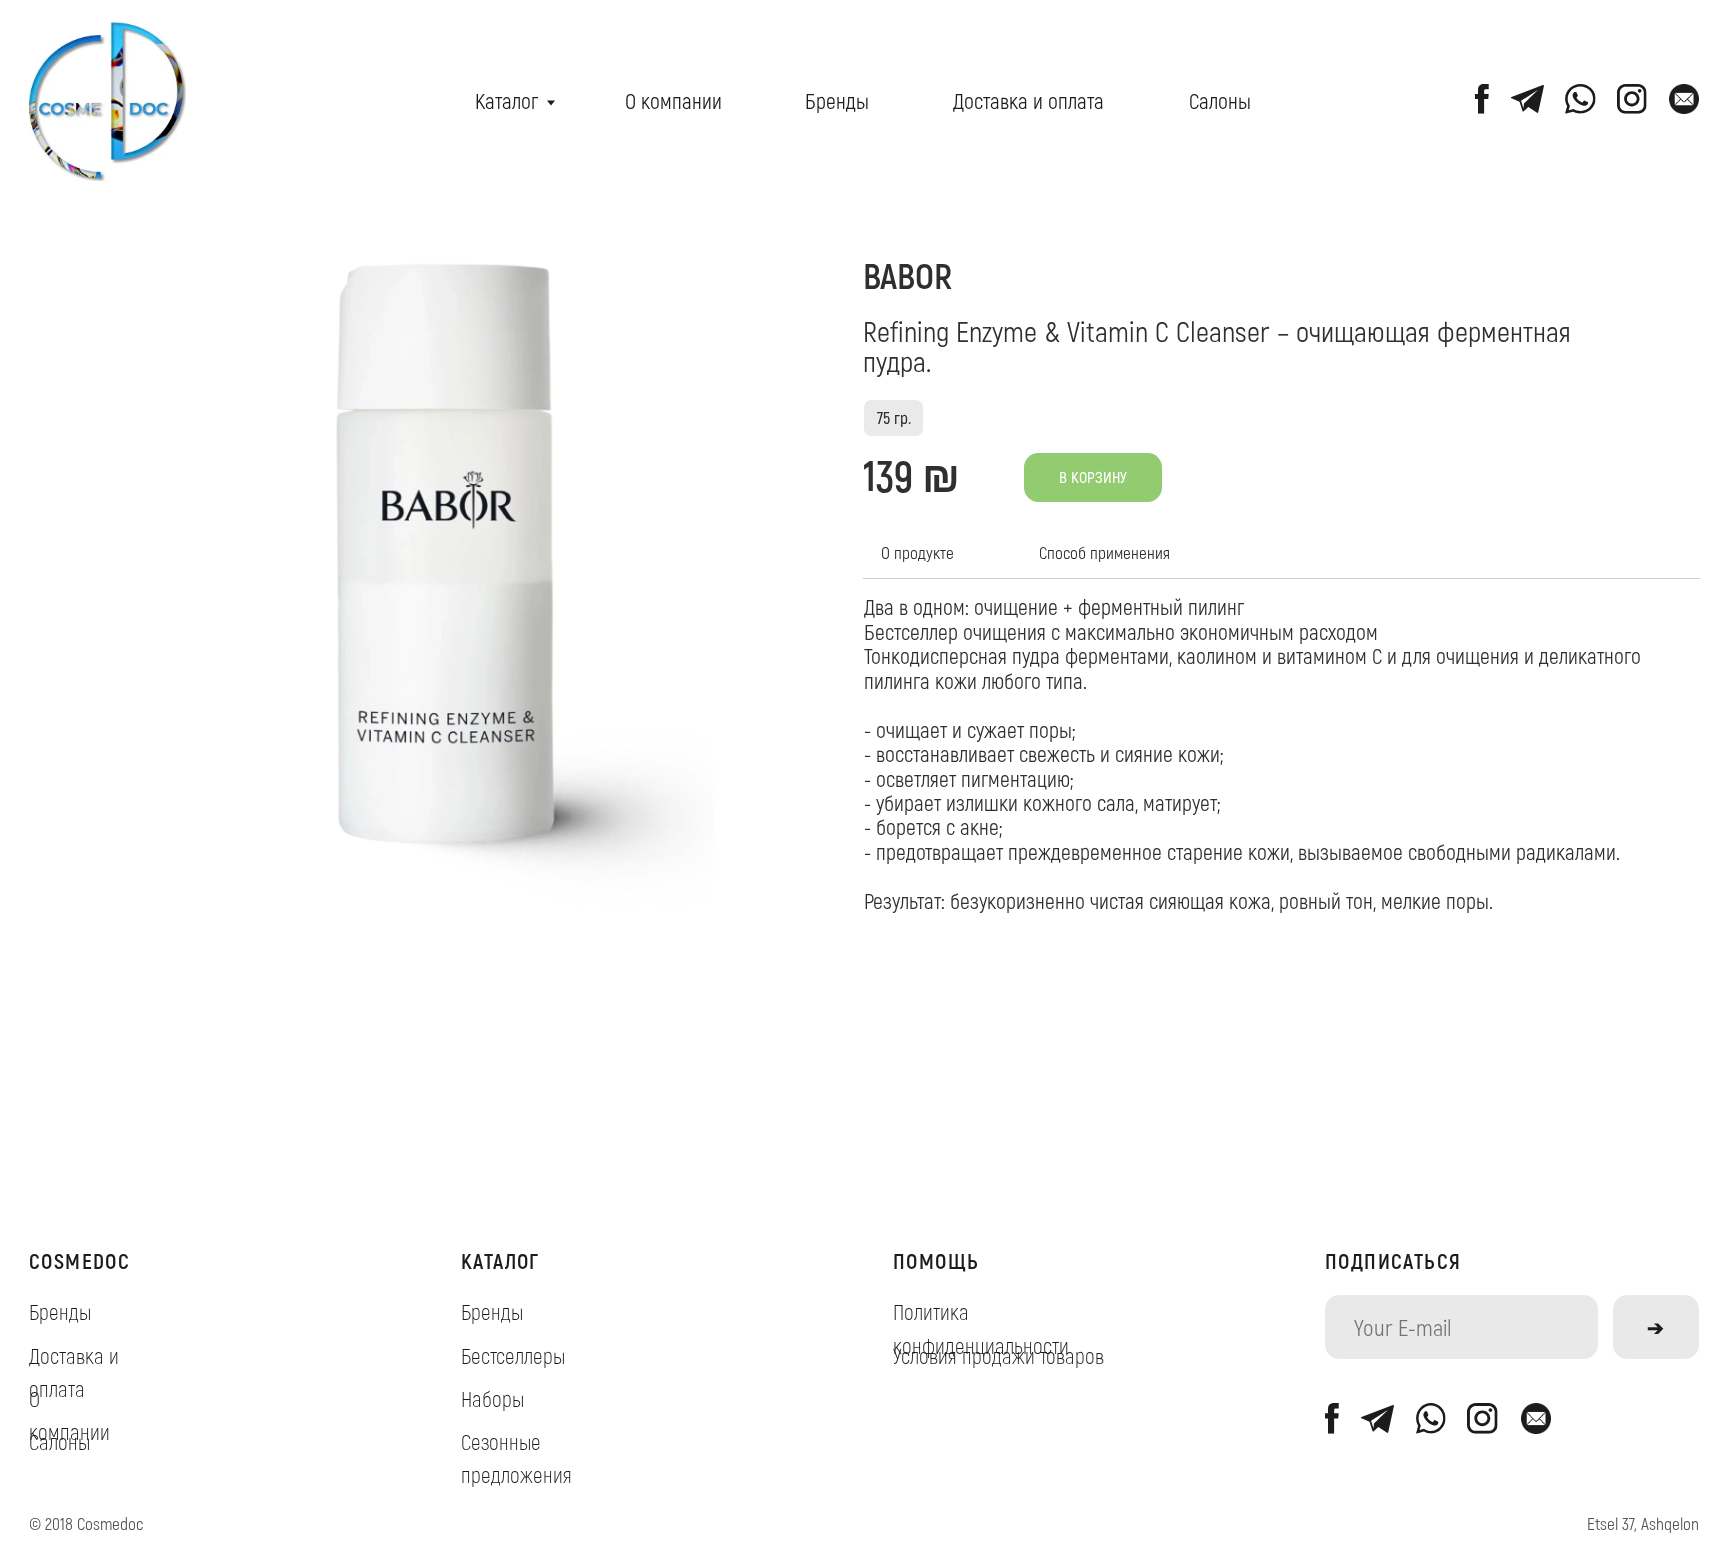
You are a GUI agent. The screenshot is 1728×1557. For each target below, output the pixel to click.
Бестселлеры (513, 1355)
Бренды (837, 100)
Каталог (506, 100)
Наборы (492, 1398)
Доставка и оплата (1028, 100)
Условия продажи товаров (998, 1355)
